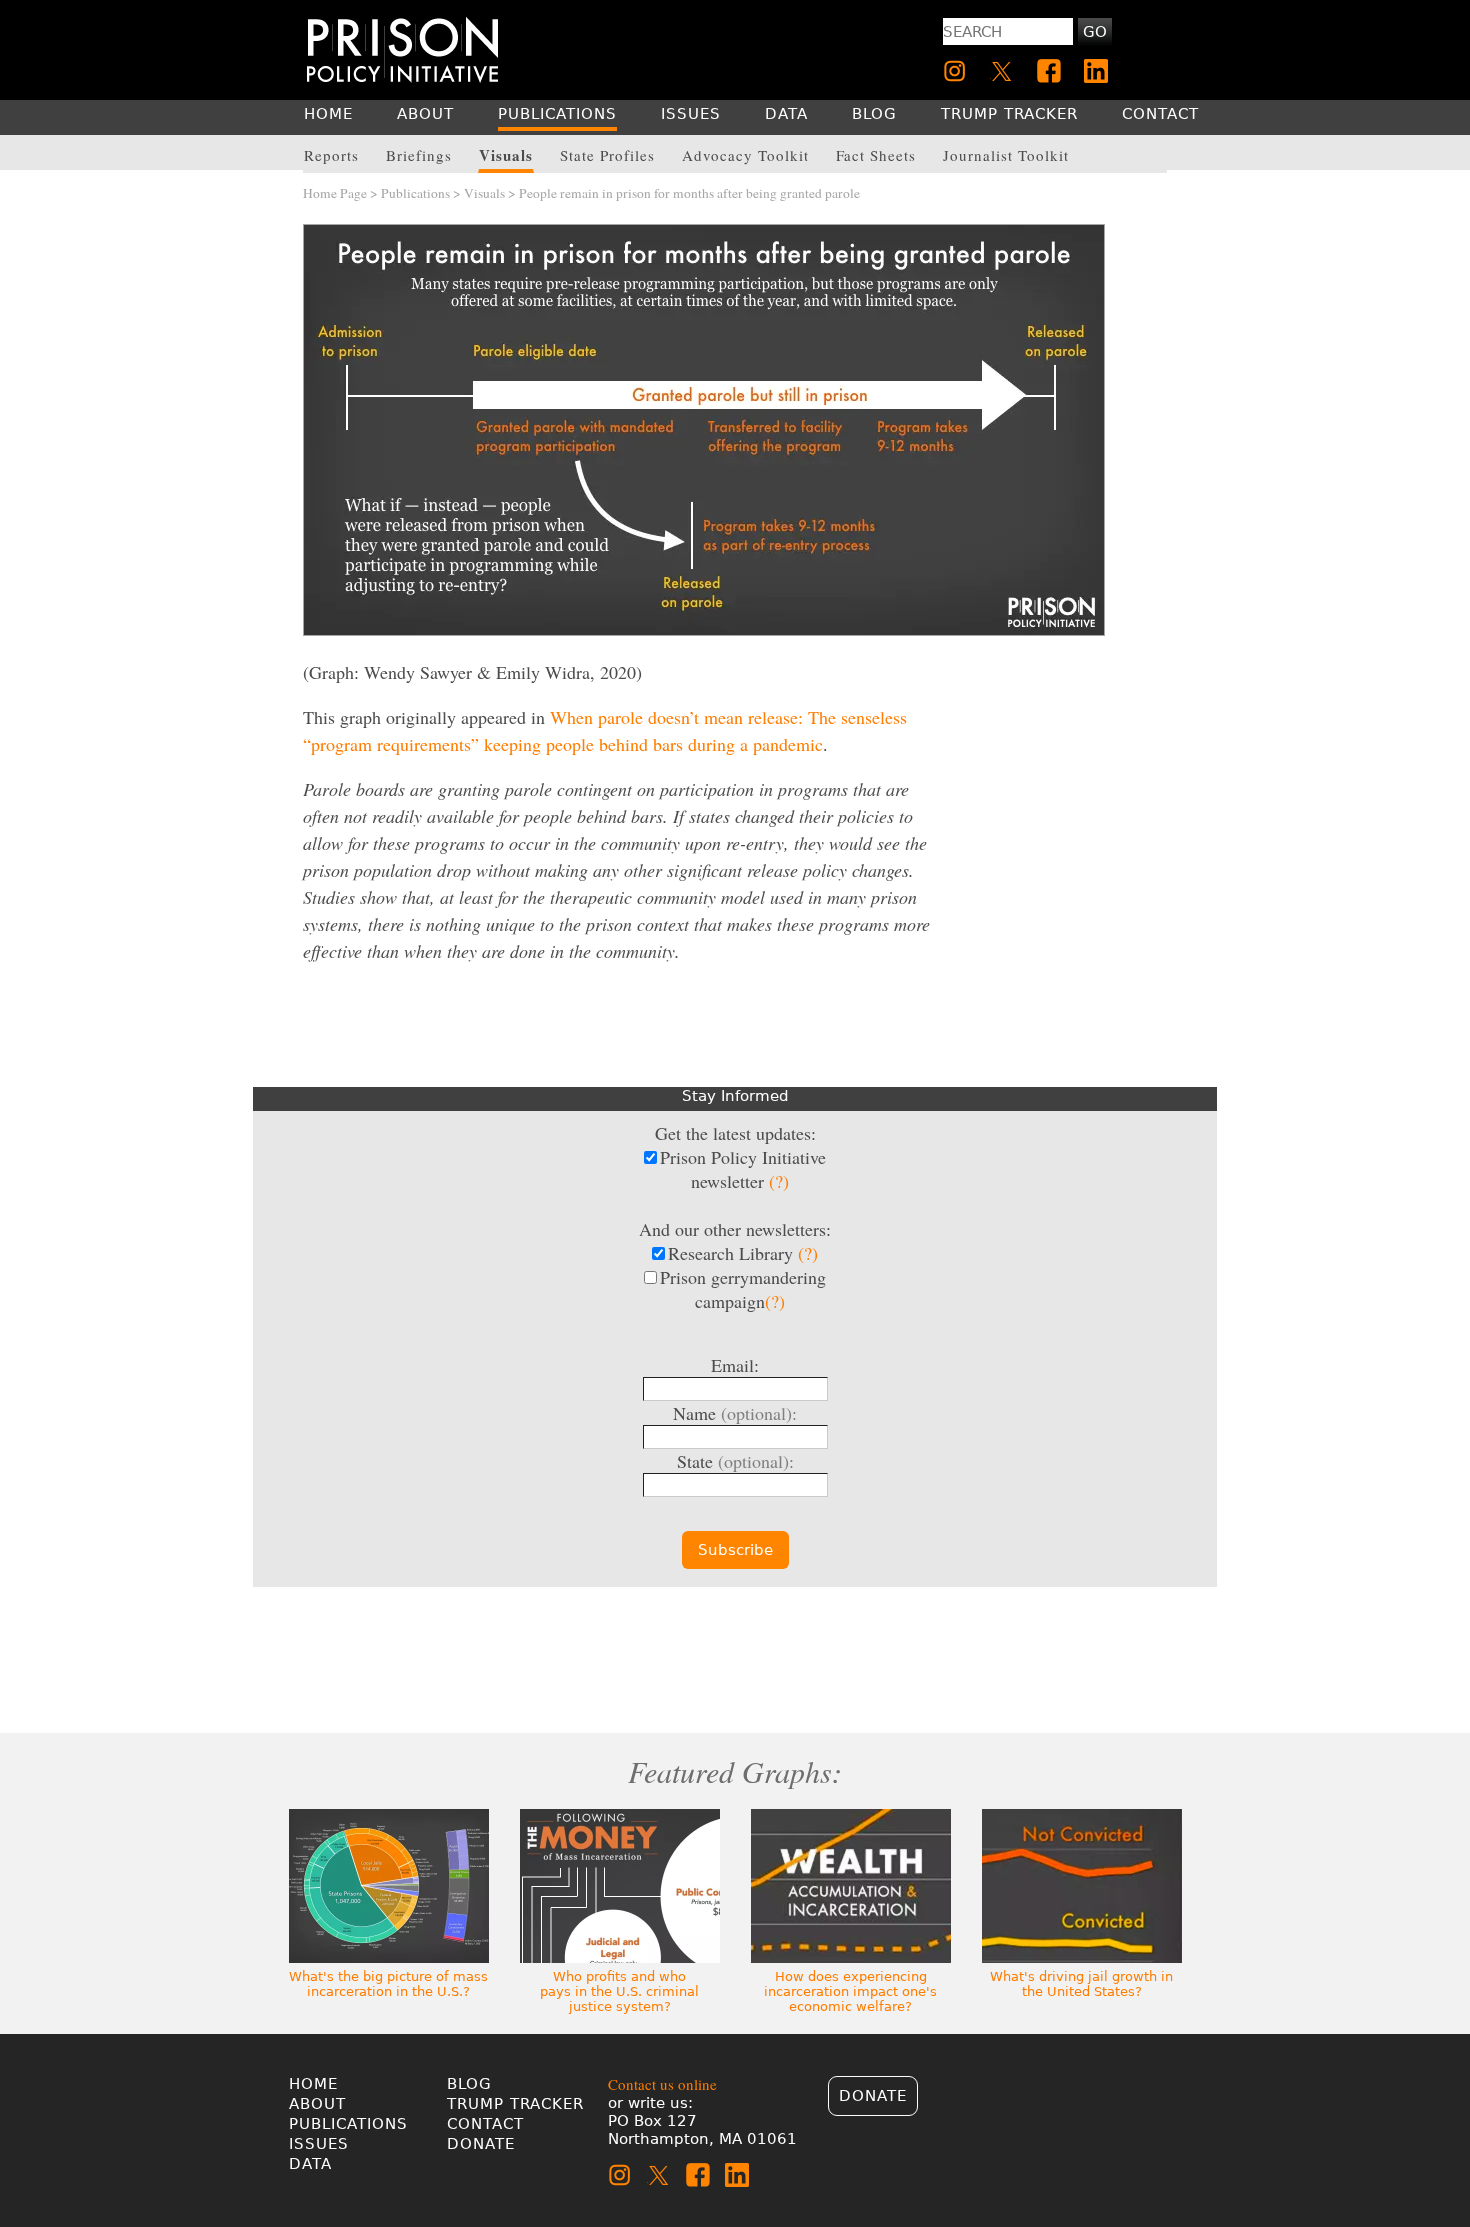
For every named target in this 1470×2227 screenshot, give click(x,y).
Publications (415, 193)
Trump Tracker (515, 2104)
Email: (735, 1365)
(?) (779, 1181)
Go (1095, 32)
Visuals (484, 193)
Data (310, 2164)
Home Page (335, 193)
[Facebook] (1049, 71)
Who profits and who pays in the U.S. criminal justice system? (619, 1991)
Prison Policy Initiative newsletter (743, 1169)
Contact (485, 2124)
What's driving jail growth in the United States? (1081, 1984)
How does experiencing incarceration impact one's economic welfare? (850, 1991)
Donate (481, 2144)
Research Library (743, 1253)
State (735, 1461)
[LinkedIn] (1096, 71)
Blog (469, 2084)
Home (313, 2084)
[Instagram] (955, 71)
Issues (319, 2144)
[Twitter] (1002, 71)
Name (735, 1413)
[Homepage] (402, 49)
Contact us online (662, 2084)
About (317, 2104)
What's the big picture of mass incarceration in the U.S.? (388, 1984)
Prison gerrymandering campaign (743, 1289)
